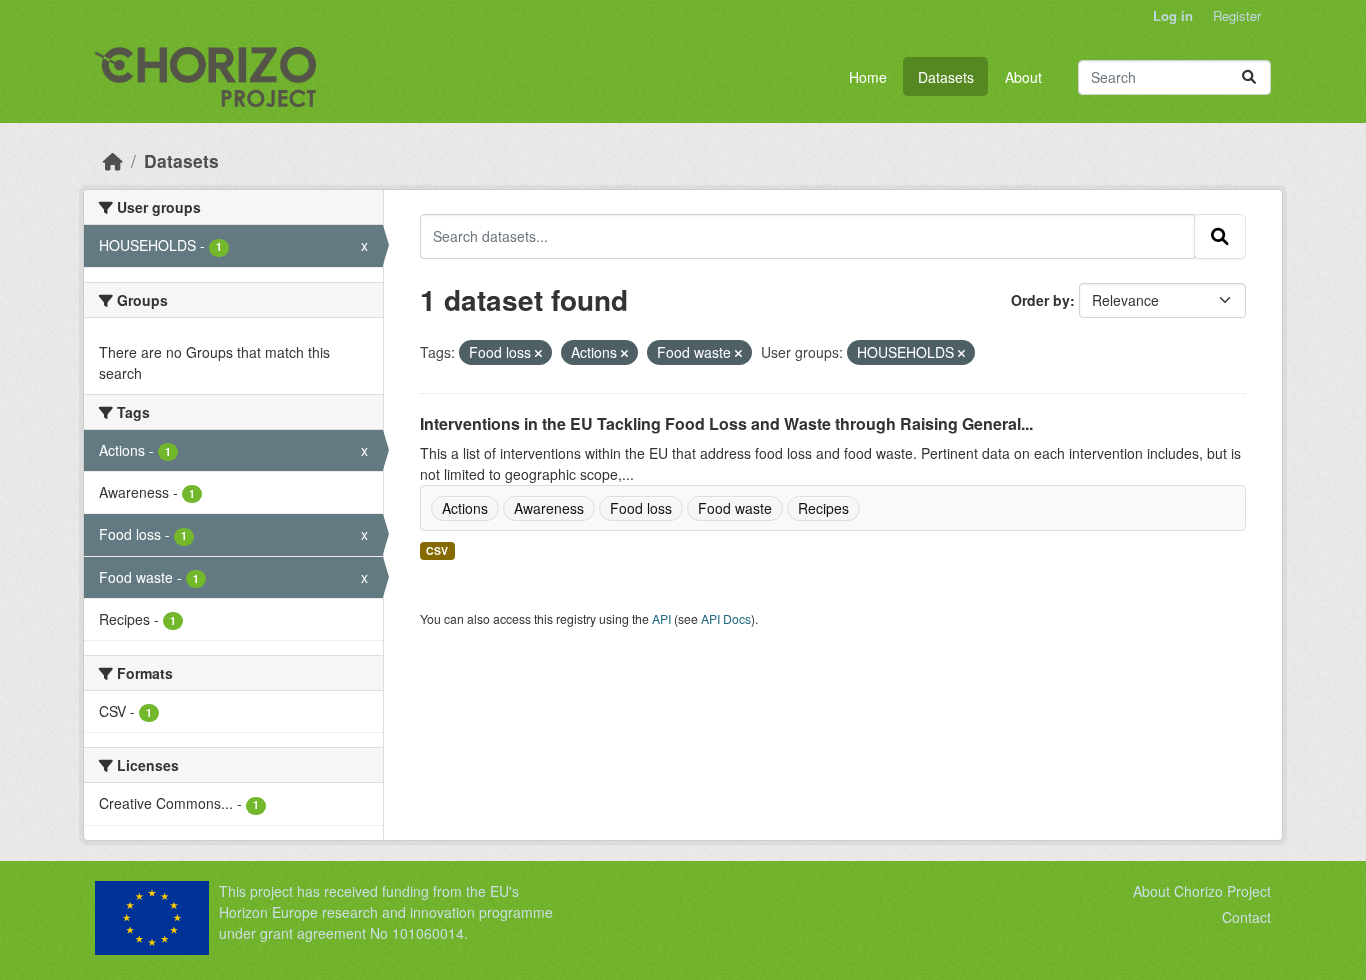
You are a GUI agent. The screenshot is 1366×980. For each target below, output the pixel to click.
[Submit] (1249, 77)
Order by (1040, 300)
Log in (1173, 15)
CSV (437, 550)
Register (1237, 15)
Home (868, 77)
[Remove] (538, 353)
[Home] (113, 160)
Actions (465, 508)
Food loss (641, 508)
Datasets (946, 77)
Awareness (549, 508)
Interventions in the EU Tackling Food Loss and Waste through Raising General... (726, 423)
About (1023, 77)
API (661, 618)
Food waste (735, 508)
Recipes (823, 508)
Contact (1246, 917)
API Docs (726, 618)
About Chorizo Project (1202, 891)
